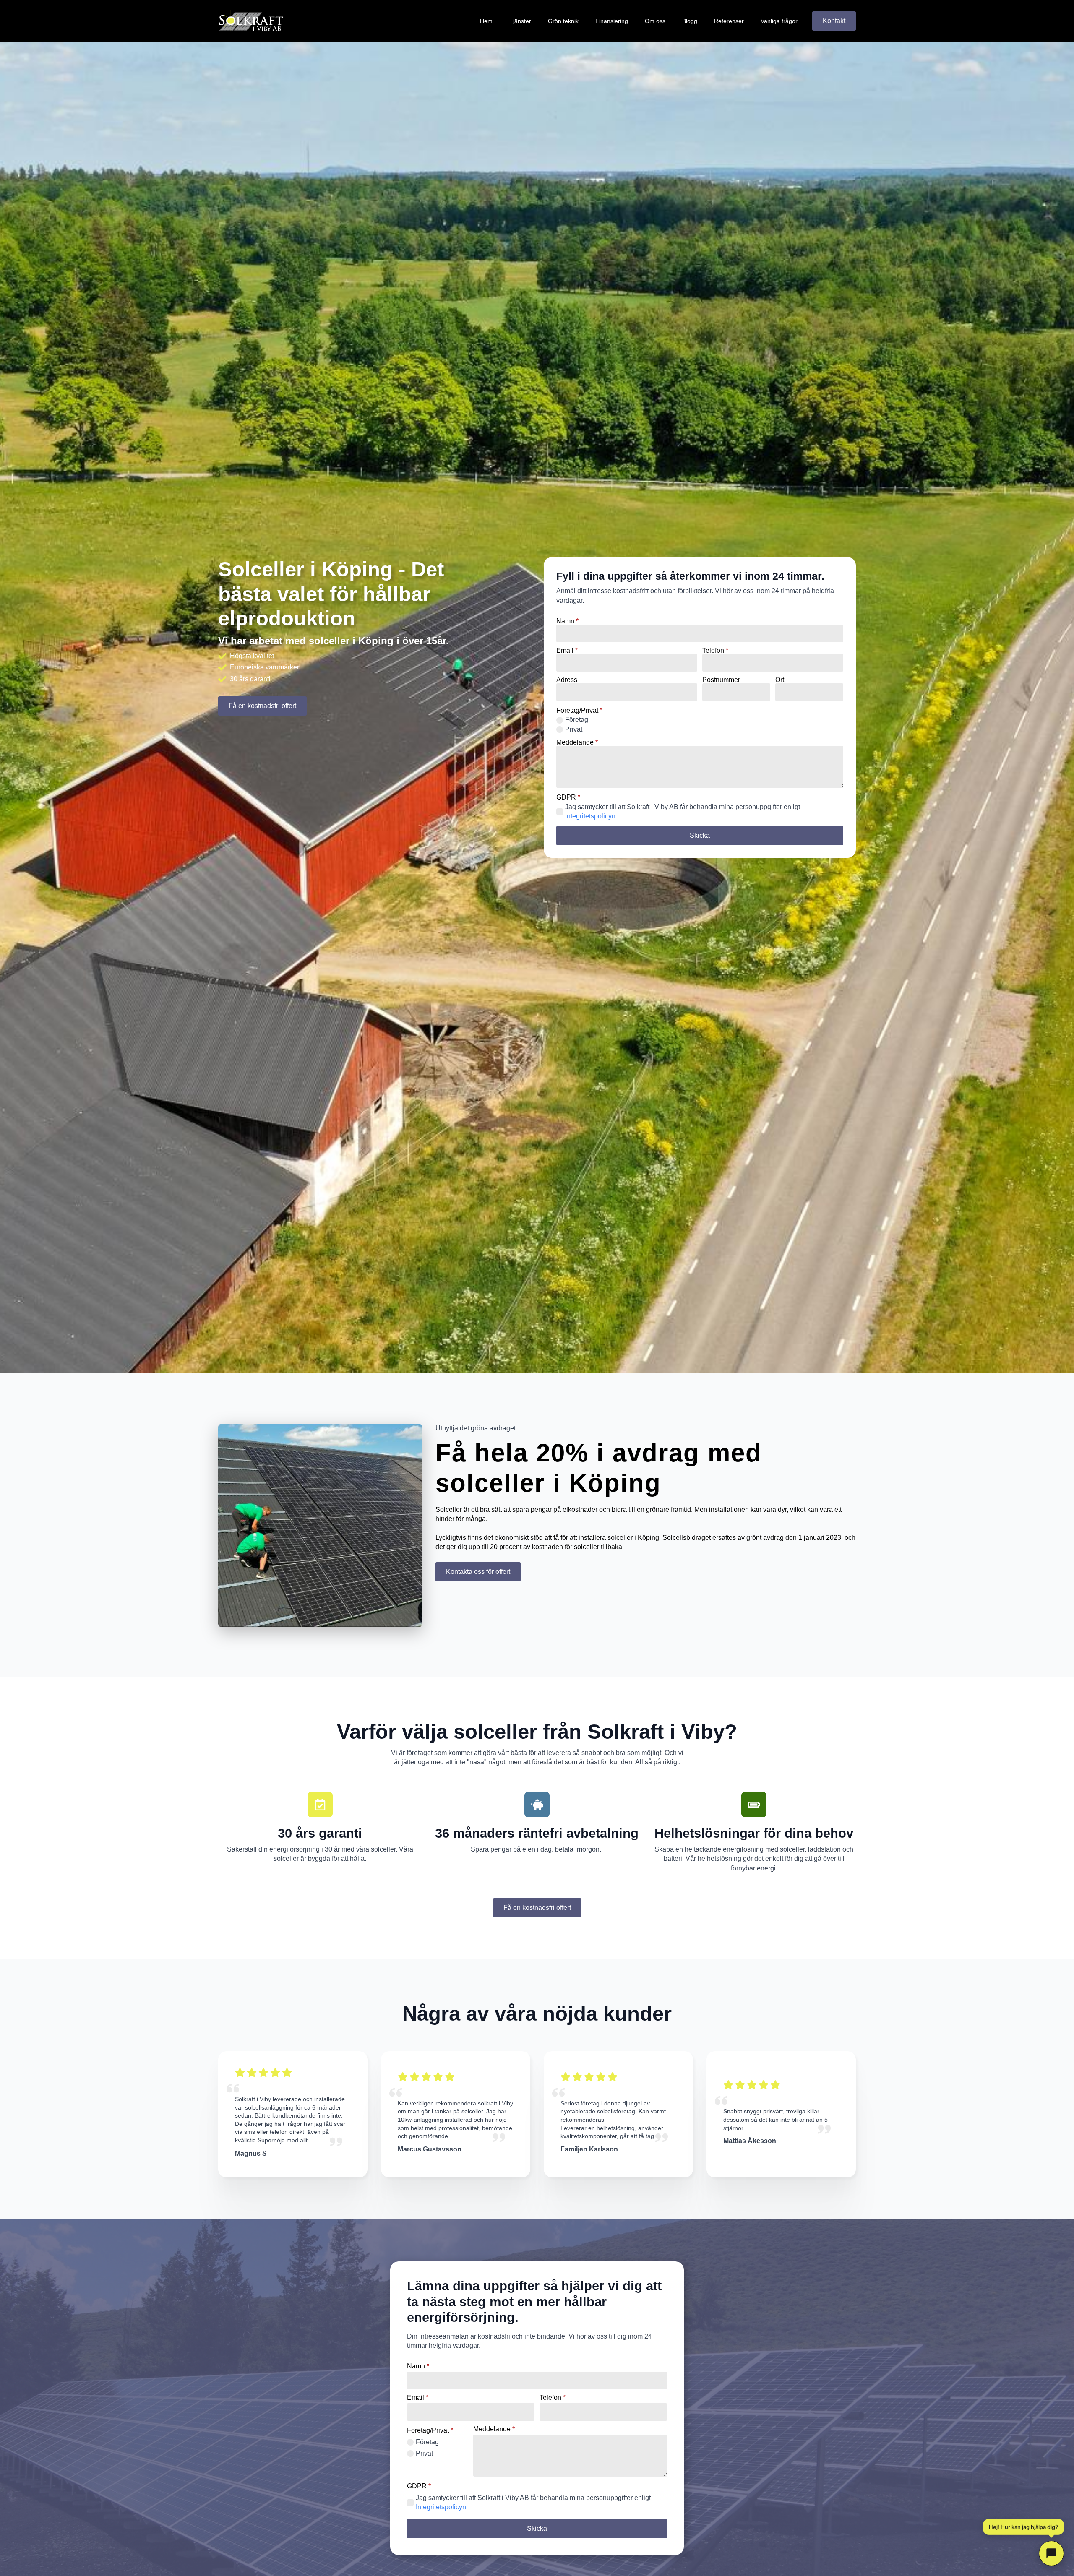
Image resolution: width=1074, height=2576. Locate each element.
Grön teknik (563, 21)
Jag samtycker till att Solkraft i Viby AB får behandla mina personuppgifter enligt (683, 811)
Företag (577, 720)
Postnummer (721, 680)
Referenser (729, 21)
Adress (567, 680)
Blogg (690, 21)
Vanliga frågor (779, 21)
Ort (780, 680)
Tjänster (520, 21)
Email (567, 651)
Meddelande (577, 742)
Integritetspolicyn (590, 816)
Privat (574, 729)
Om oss (655, 21)
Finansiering (612, 21)
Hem (486, 21)
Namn (567, 621)
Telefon (715, 651)
